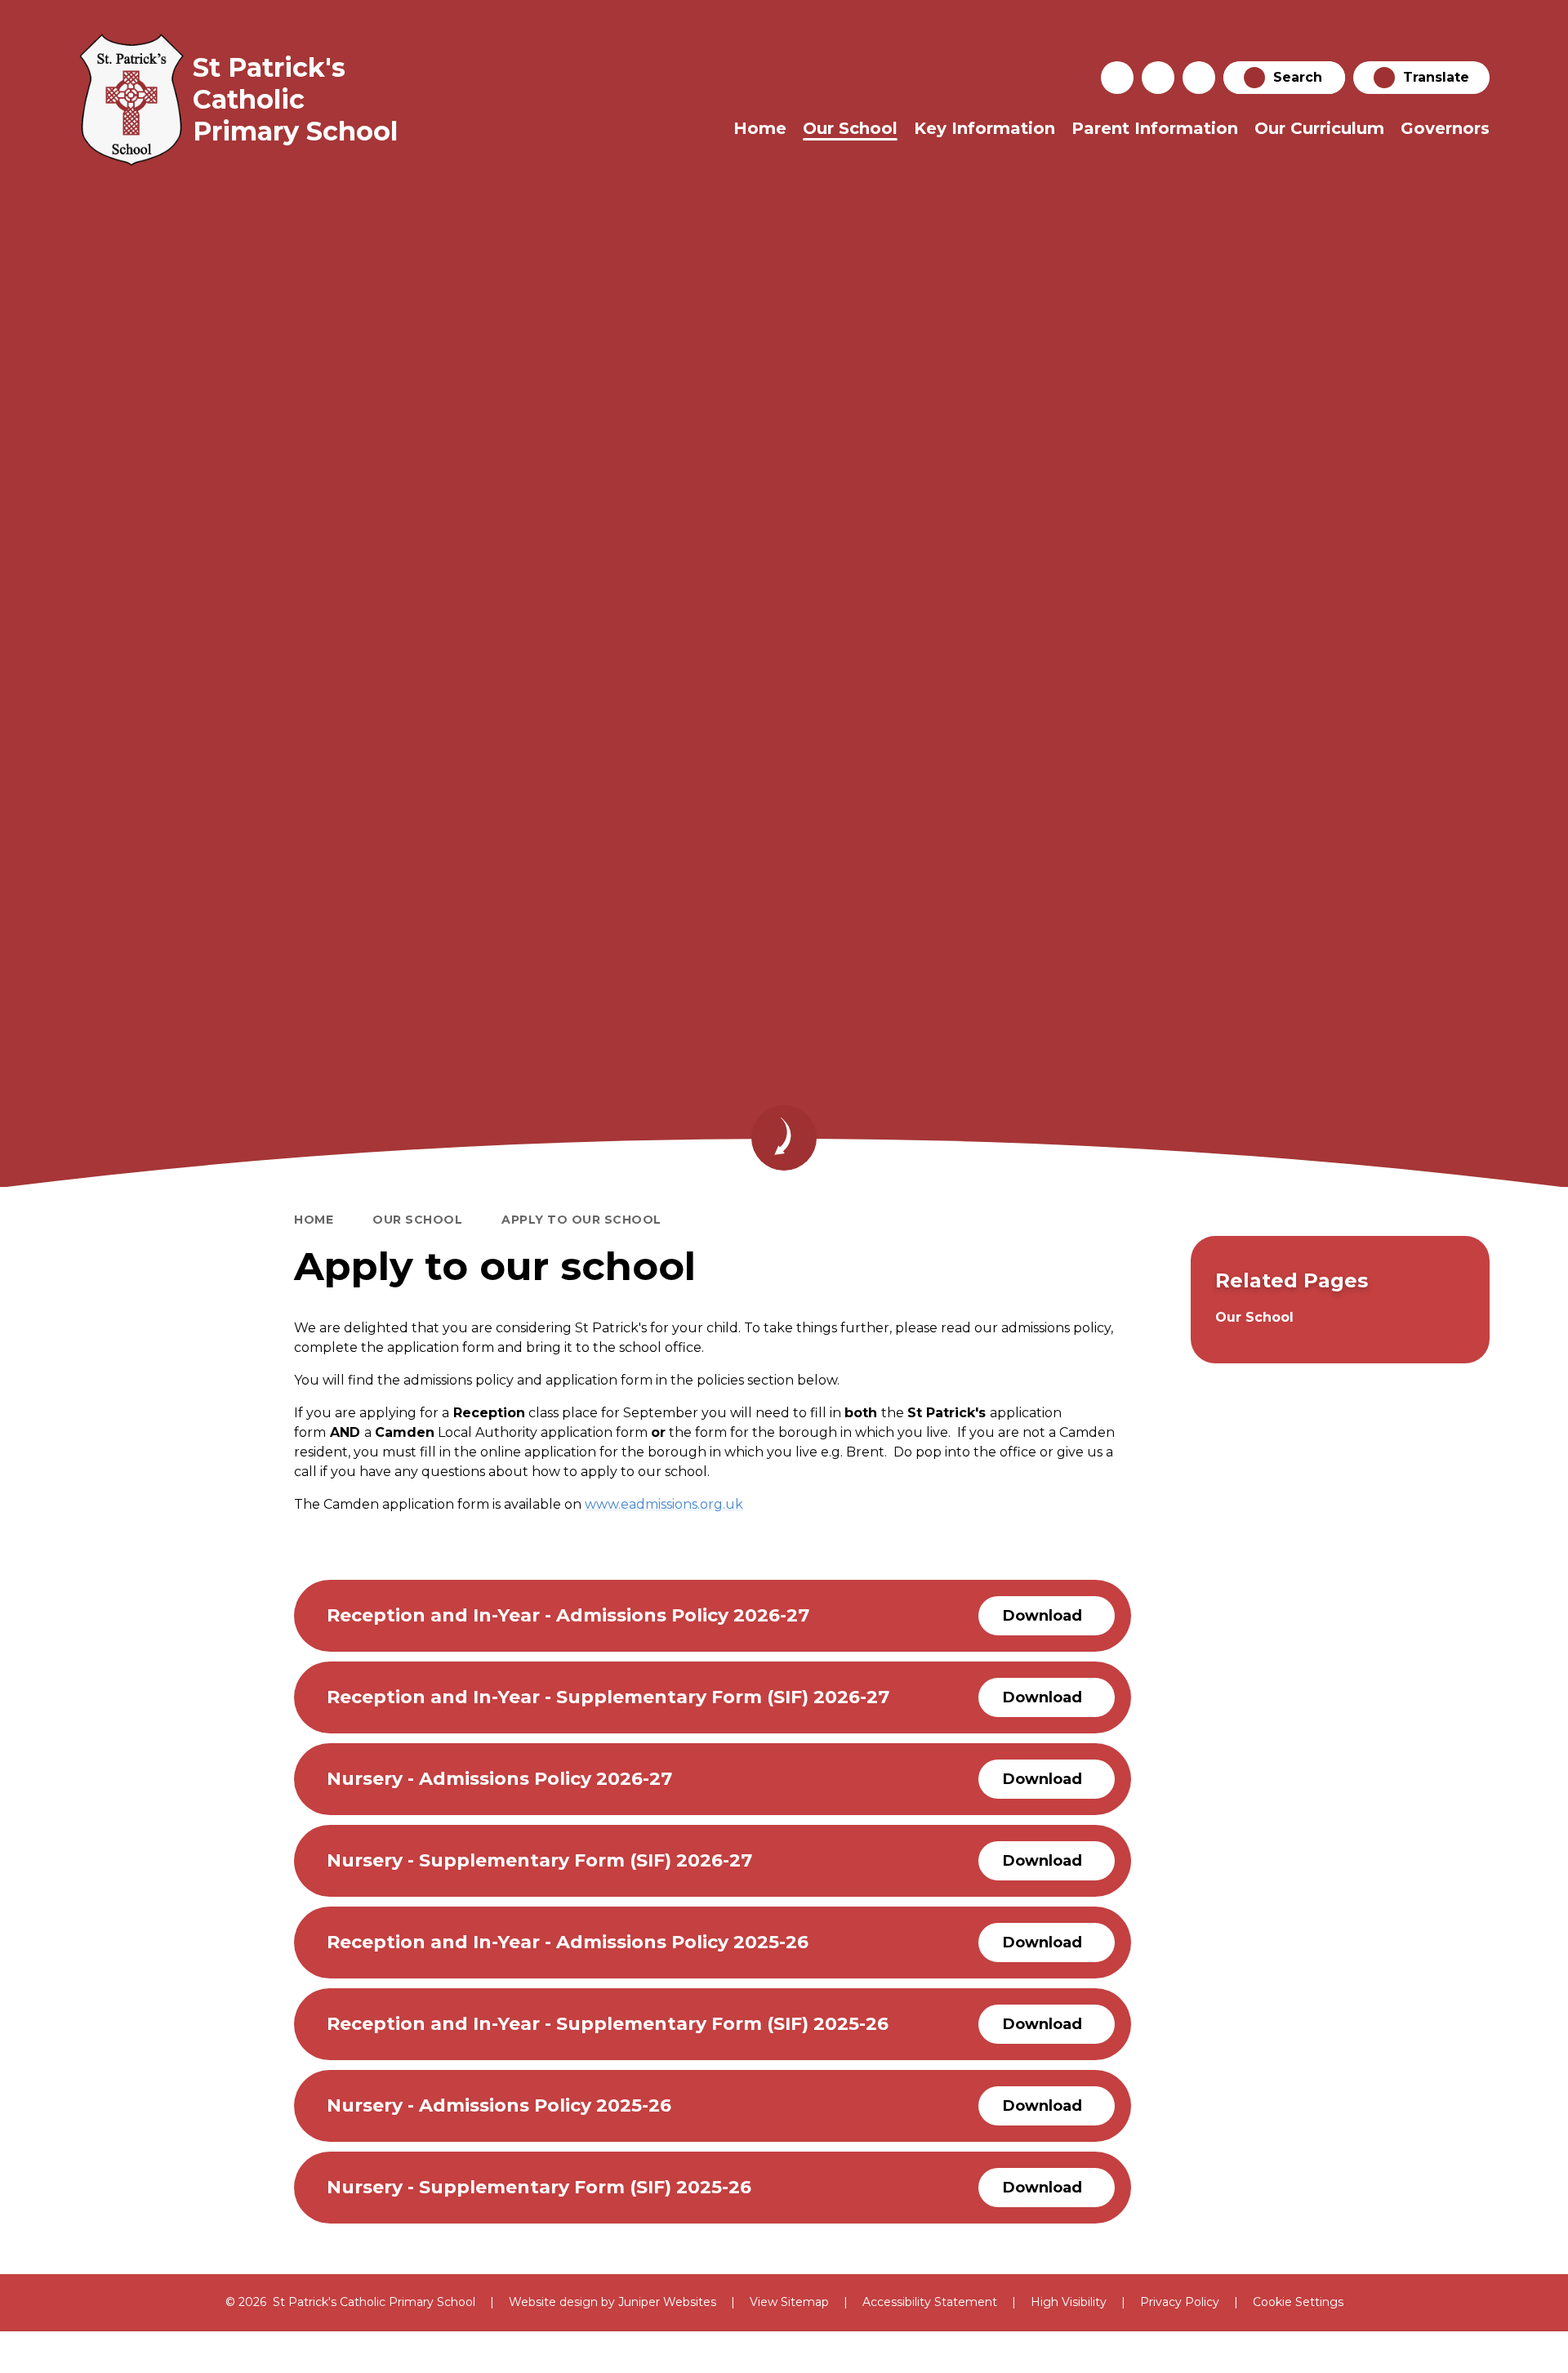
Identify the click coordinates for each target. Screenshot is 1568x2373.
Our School (417, 1220)
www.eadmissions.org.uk (664, 1504)
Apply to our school (581, 1220)
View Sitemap (789, 2302)
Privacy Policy (1180, 2302)
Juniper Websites (667, 2302)
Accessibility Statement (930, 2302)
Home (314, 1220)
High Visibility (1069, 2302)
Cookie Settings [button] (1298, 2302)
